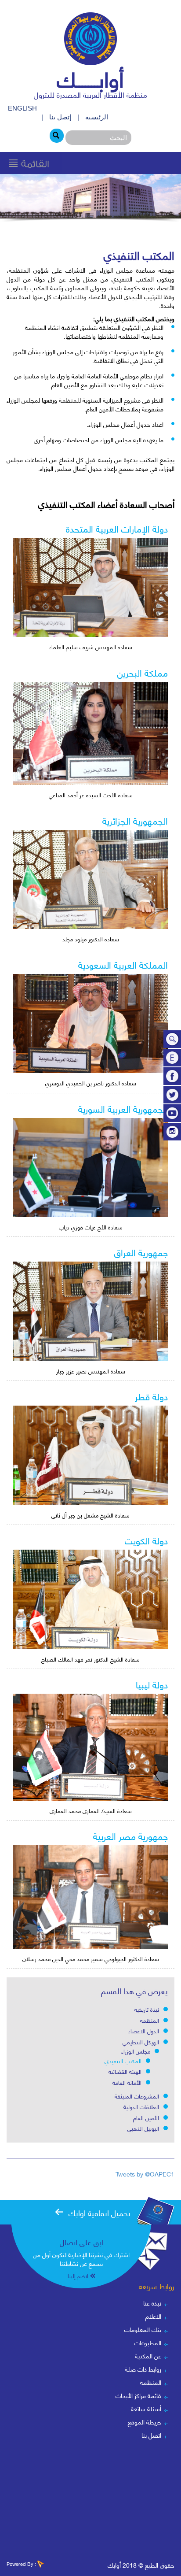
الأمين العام (146, 2117)
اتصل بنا (151, 2435)
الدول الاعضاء (144, 2031)
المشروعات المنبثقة (137, 2096)
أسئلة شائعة (146, 2408)
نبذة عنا (152, 2303)
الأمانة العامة (127, 2082)
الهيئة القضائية (125, 2071)
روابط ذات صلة (143, 2369)
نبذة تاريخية (147, 2009)
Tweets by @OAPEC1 (145, 2174)
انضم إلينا (78, 2276)
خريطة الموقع (145, 2422)
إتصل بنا (60, 117)
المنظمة (150, 2020)
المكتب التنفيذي (123, 2061)
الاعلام (153, 2316)
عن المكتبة (148, 2356)
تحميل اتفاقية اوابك (100, 2212)
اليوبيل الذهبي (143, 2128)
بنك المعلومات (143, 2329)
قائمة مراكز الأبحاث (138, 2395)
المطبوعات (148, 2342)
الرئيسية (97, 117)
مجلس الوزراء (136, 2051)
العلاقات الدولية (141, 2106)
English (22, 108)
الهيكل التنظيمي (141, 2042)
